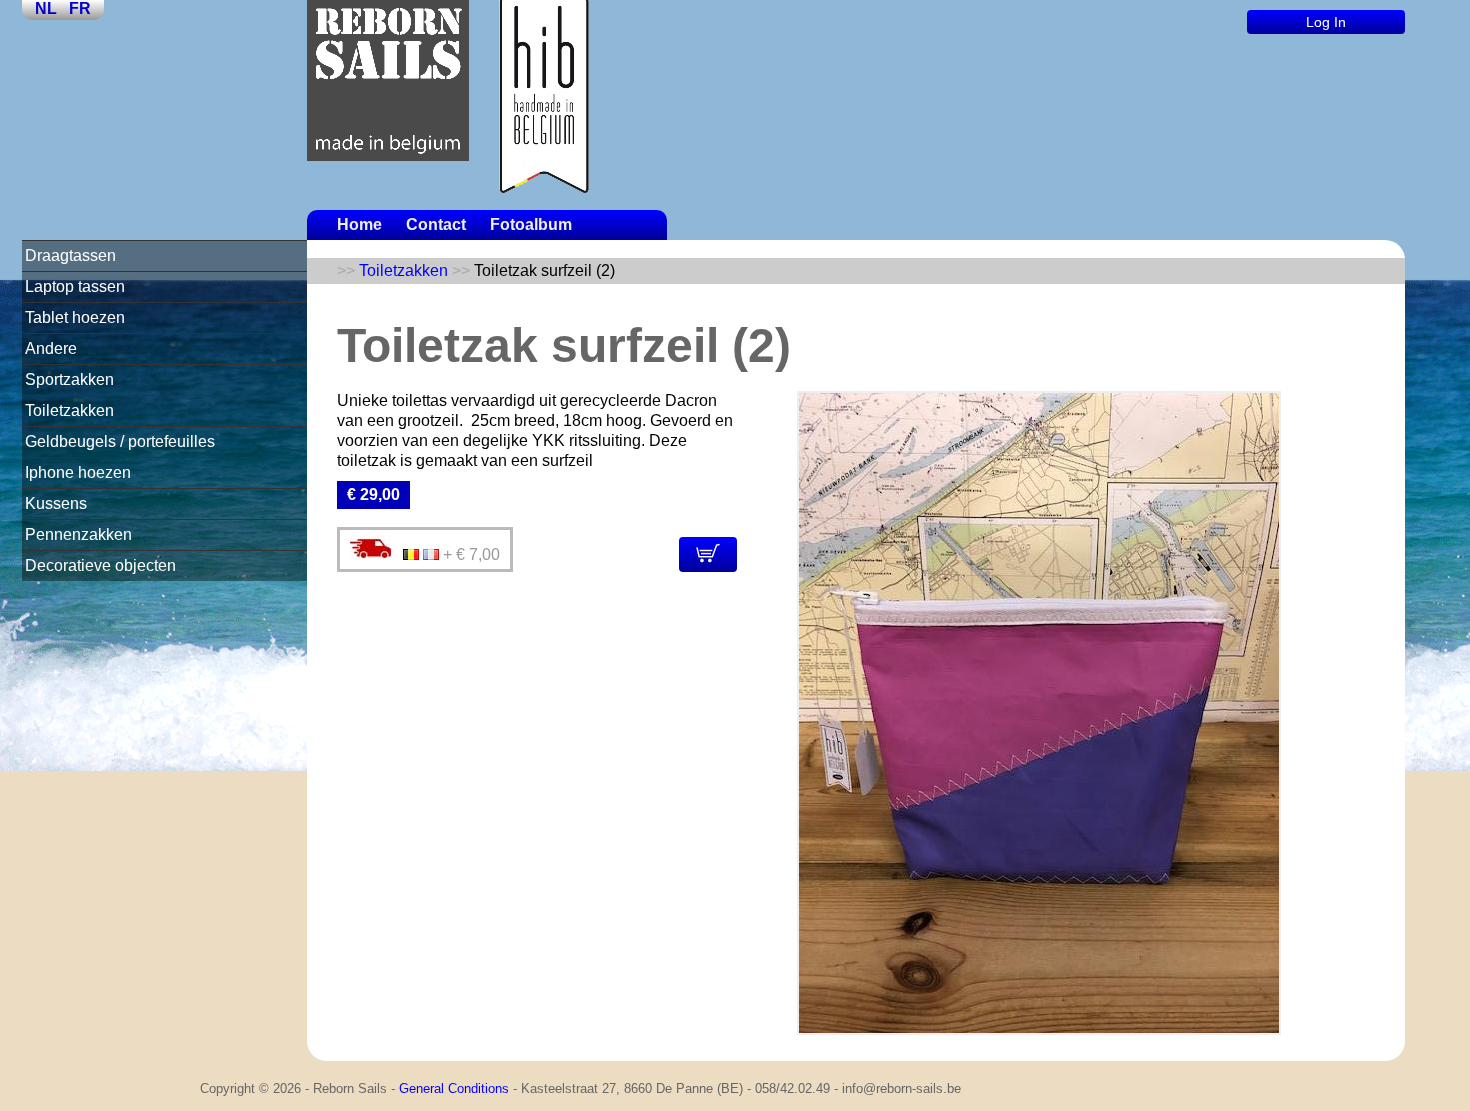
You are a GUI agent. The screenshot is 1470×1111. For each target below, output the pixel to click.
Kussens (56, 503)
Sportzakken (69, 379)
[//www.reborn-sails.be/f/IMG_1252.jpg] (1039, 1029)
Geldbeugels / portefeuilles (120, 441)
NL (46, 8)
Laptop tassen (75, 286)
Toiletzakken (69, 410)
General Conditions (454, 1088)
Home (359, 224)
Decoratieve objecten (100, 565)
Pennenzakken (78, 534)
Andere (51, 348)
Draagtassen (70, 255)
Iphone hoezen (78, 472)
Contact (436, 224)
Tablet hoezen (75, 317)
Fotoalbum (531, 224)
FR (80, 8)
